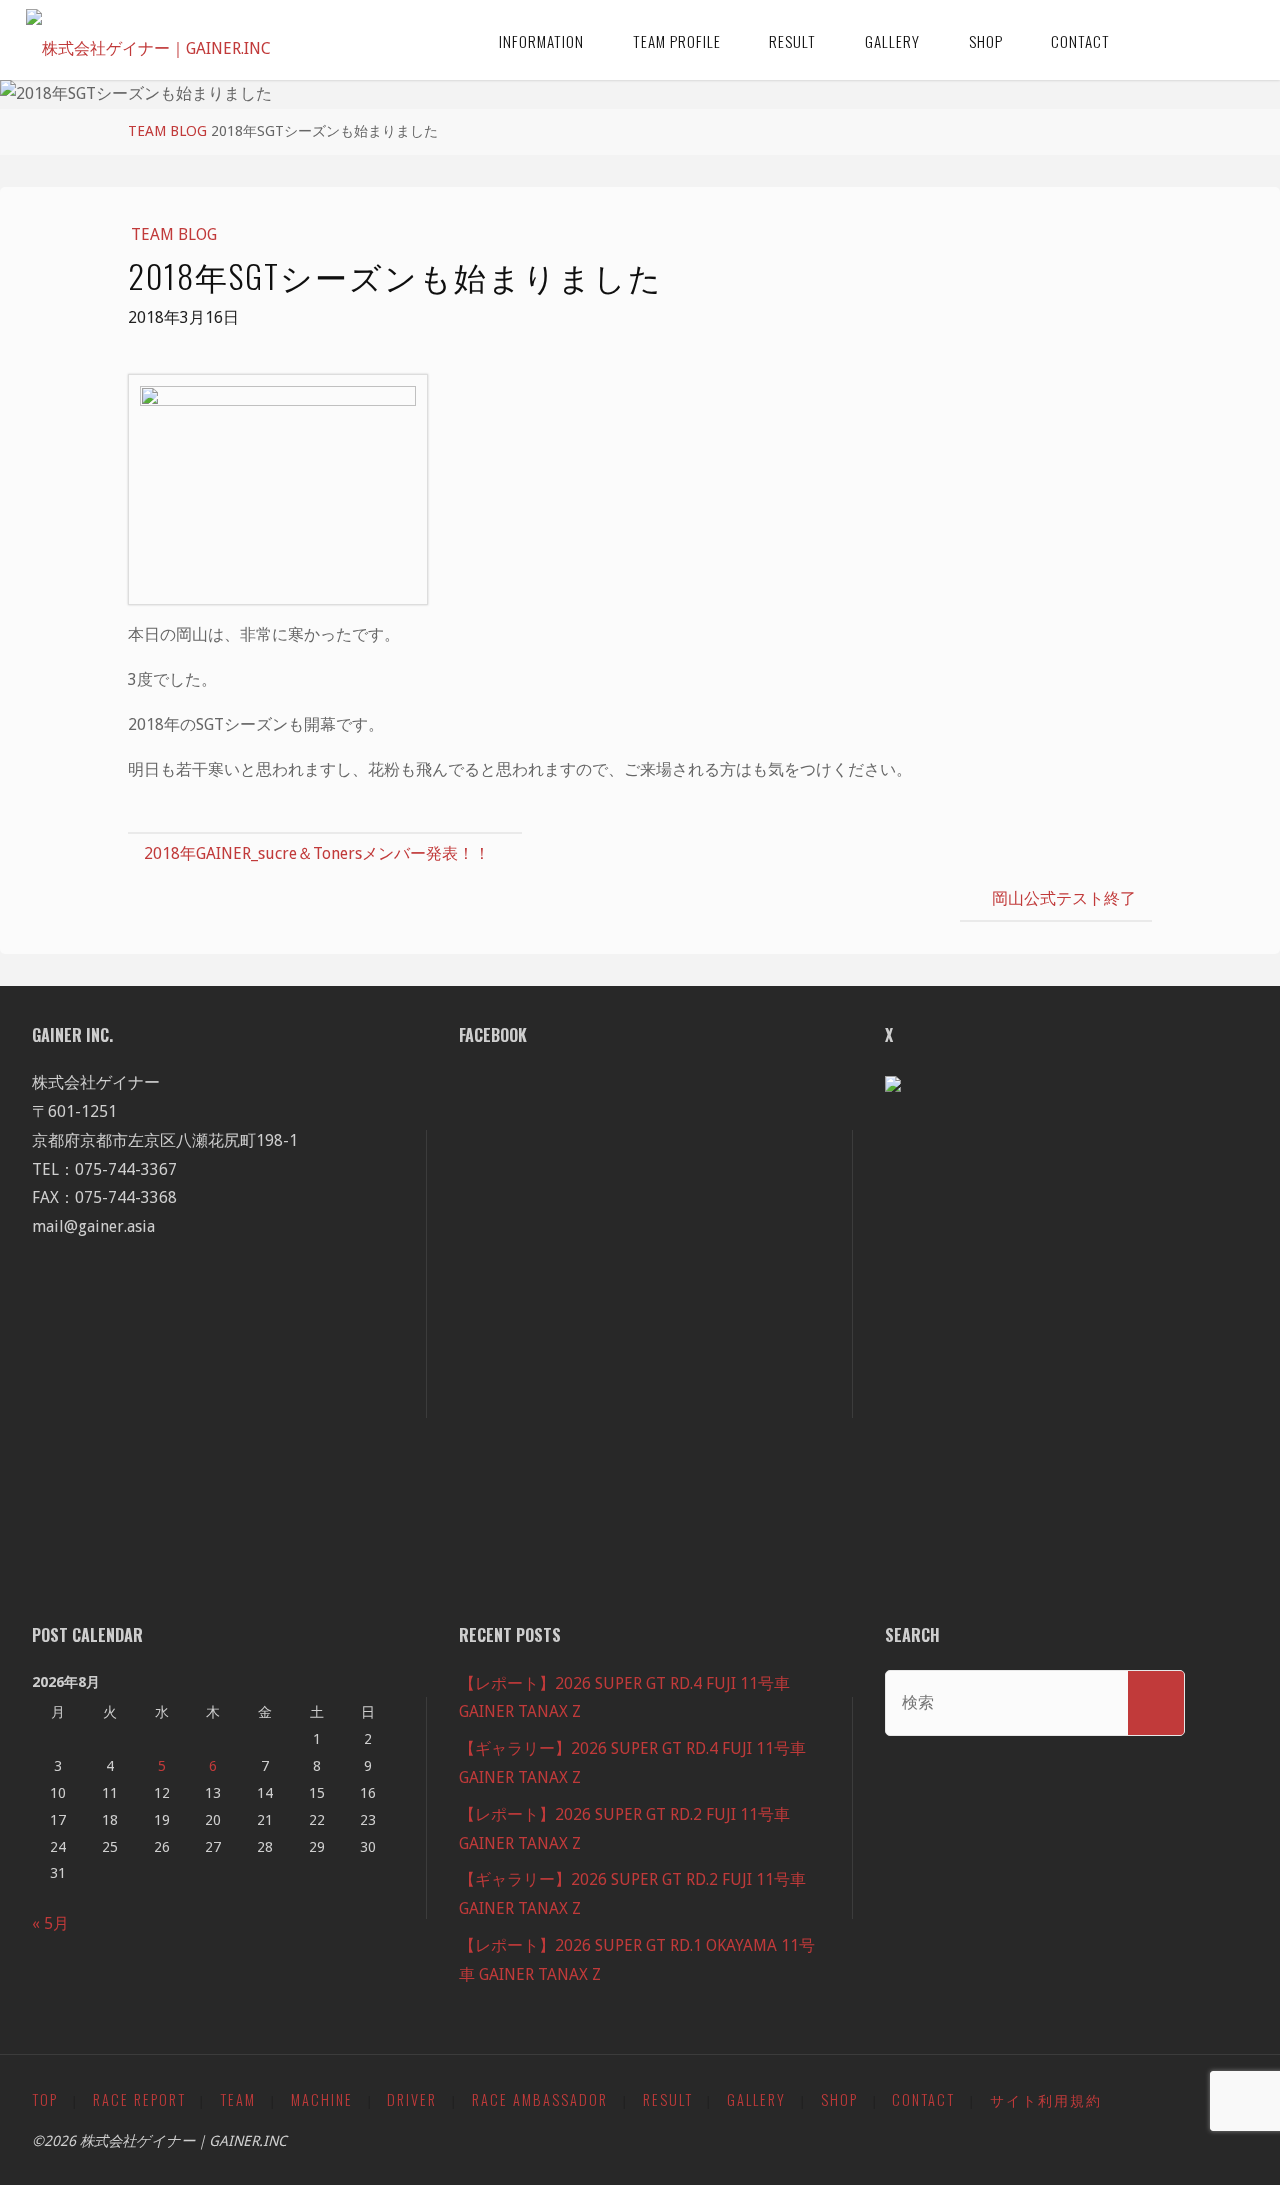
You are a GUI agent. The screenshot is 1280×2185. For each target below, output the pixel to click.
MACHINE (322, 2099)
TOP (45, 2099)
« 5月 (50, 1923)
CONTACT (923, 2099)
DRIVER (412, 2099)
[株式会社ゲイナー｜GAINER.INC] (148, 39)
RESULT (668, 2099)
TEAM (238, 2099)
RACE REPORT (139, 2099)
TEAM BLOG (167, 131)
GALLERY (756, 2099)
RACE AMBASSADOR (540, 2099)
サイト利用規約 (1046, 2099)
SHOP (839, 2099)
